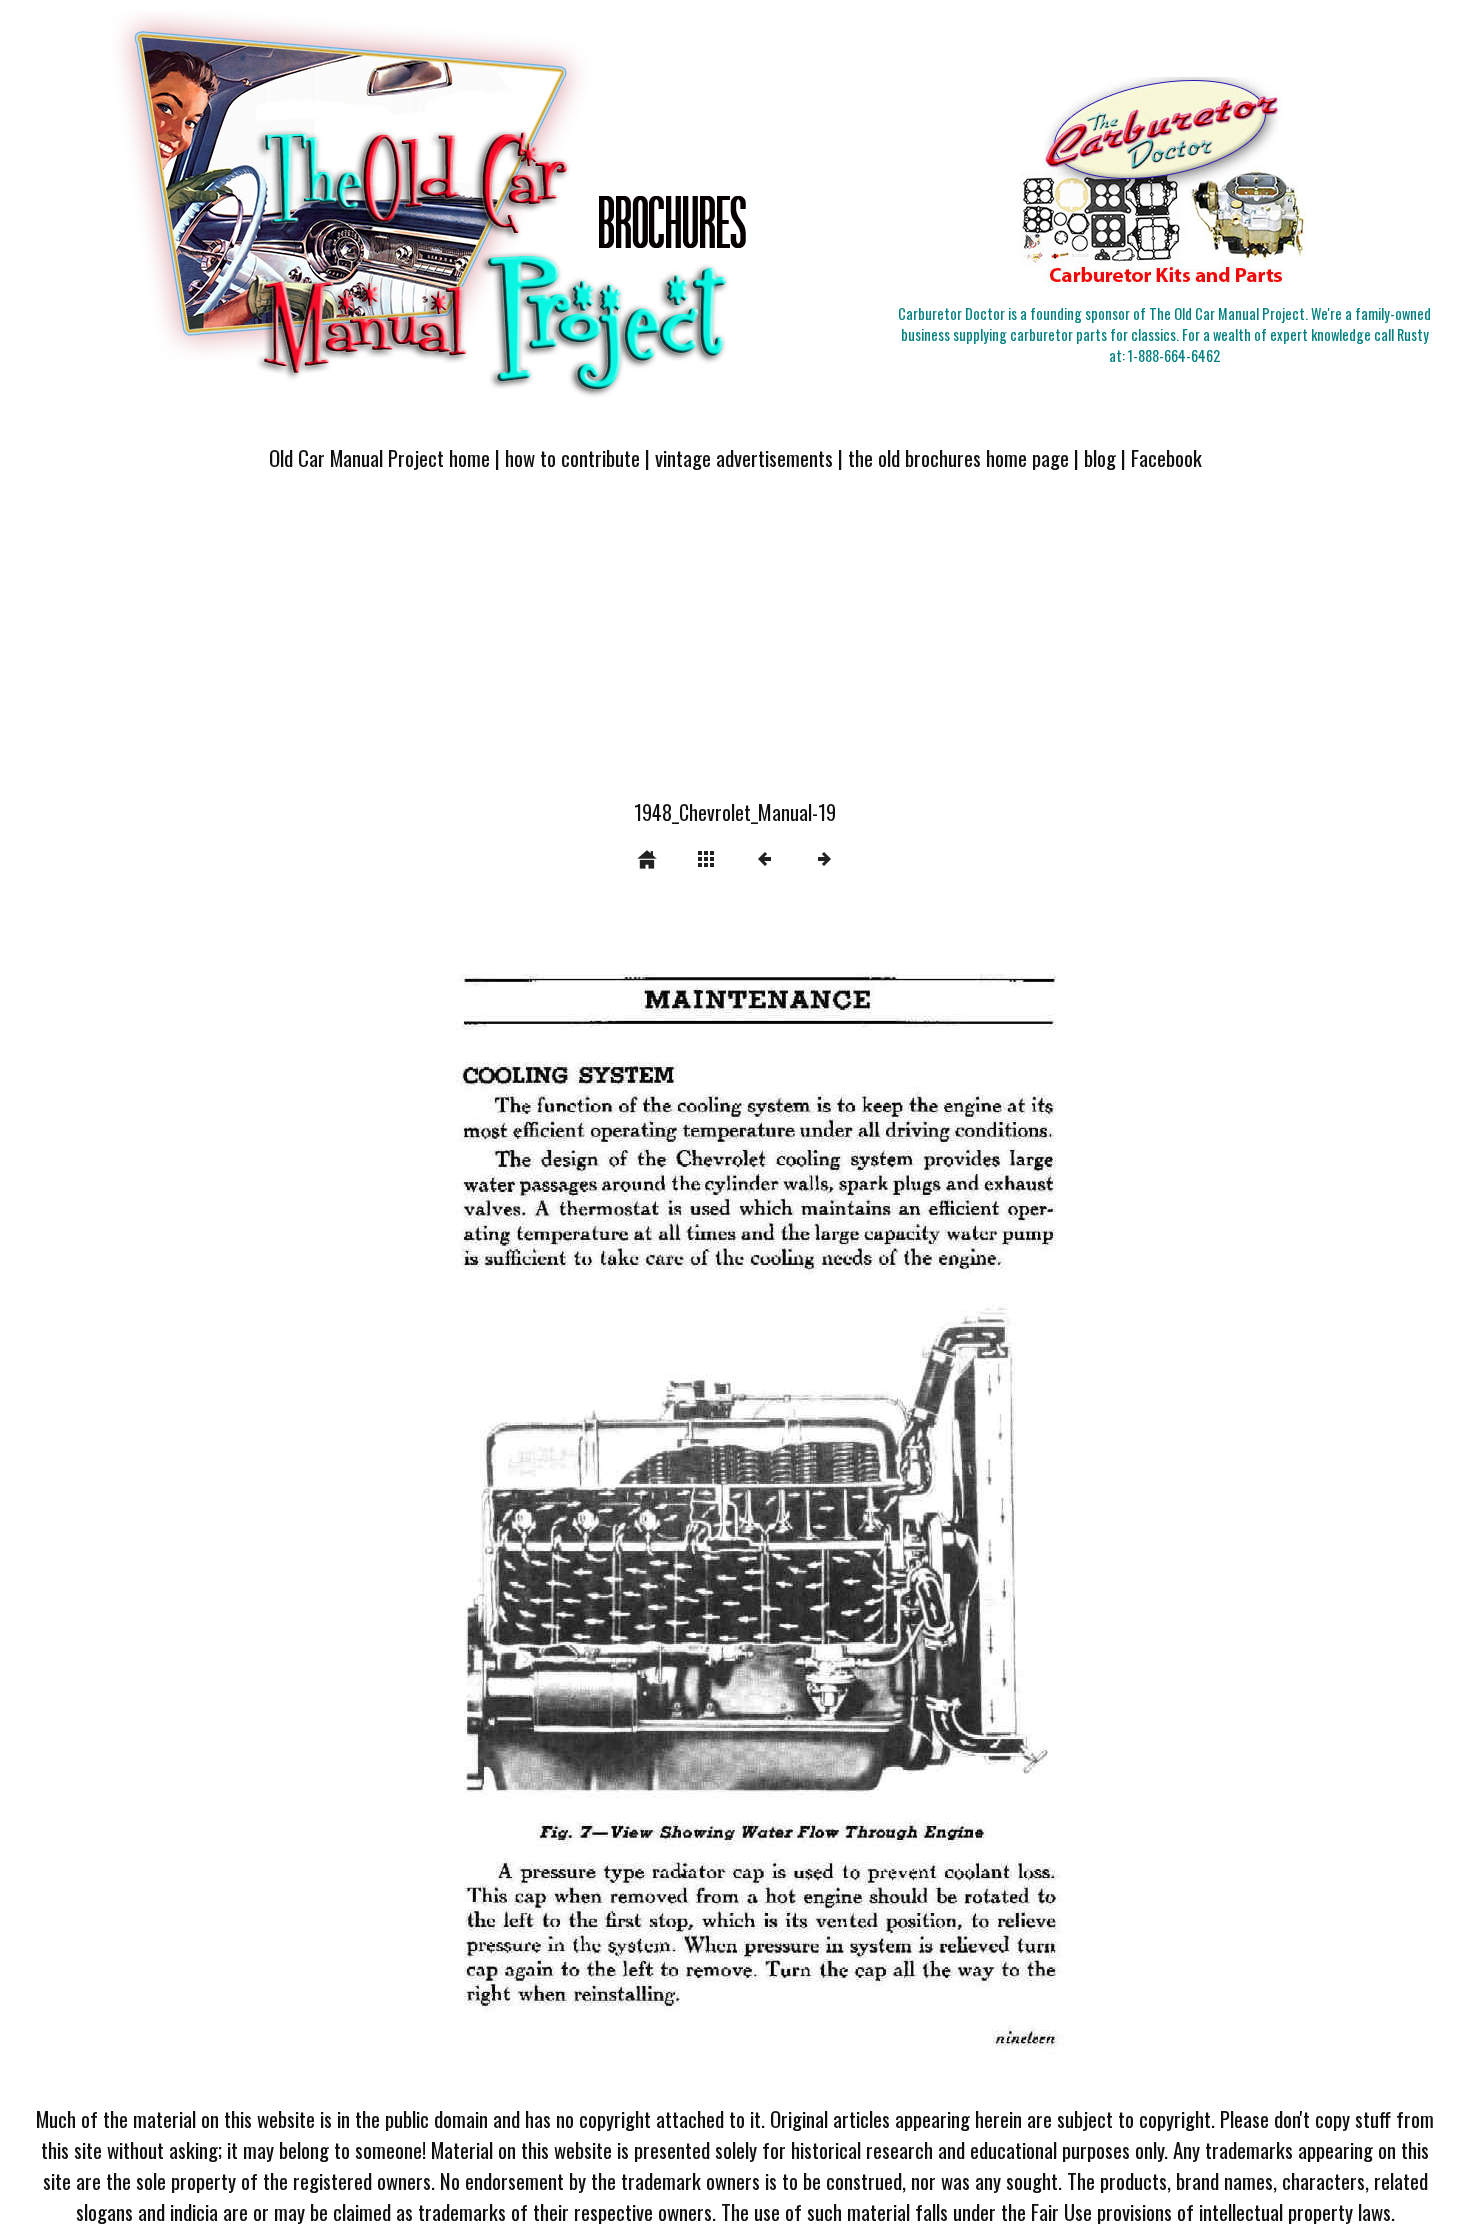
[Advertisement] (735, 647)
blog (1100, 457)
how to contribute (572, 457)
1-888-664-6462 (1174, 355)
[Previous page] (510, 1499)
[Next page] (885, 1499)
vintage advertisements (744, 457)
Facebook (1166, 457)
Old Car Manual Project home (379, 457)
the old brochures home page (958, 457)
